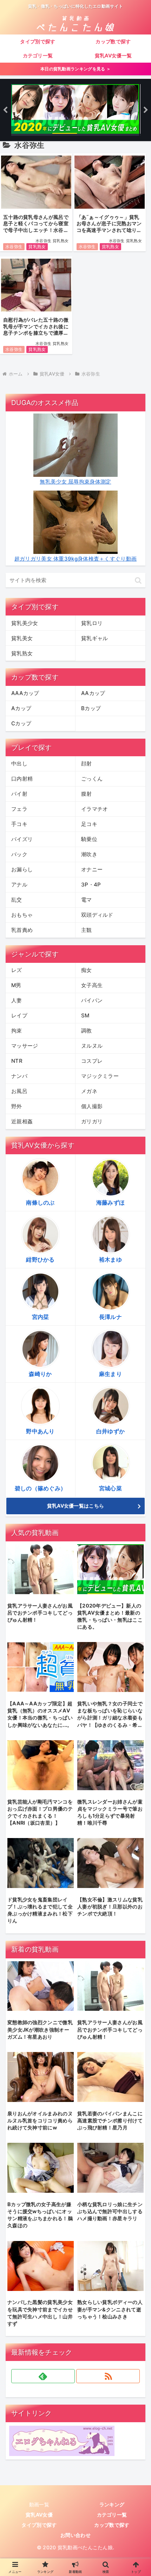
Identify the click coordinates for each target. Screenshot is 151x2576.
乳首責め (22, 930)
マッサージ (25, 1046)
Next (146, 110)
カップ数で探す (112, 2525)
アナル (19, 885)
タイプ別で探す (39, 2525)
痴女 (87, 970)
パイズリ (22, 839)
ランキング (112, 2504)
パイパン (92, 1000)
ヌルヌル (92, 1046)
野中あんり (40, 1431)
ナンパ (19, 1076)
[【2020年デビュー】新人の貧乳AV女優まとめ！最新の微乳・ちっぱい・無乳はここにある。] (75, 110)
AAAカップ (25, 693)
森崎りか (40, 1374)
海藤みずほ (111, 1202)
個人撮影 (92, 1106)
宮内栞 (41, 1317)
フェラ (19, 809)
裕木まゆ (110, 1259)
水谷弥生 (14, 247)
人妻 (17, 1000)
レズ (17, 970)
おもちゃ (22, 915)
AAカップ (93, 693)
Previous (5, 110)
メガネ (89, 1091)
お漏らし (22, 869)
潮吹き (89, 854)
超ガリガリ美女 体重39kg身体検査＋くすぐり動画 (76, 559)
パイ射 (19, 794)
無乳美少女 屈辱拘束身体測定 (75, 482)
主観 (87, 930)
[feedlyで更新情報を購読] (43, 2376)
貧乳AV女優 (39, 2515)
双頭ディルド (97, 915)
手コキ (19, 824)
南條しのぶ (40, 1202)
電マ (87, 900)
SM (85, 1015)
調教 (87, 1031)
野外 (17, 1106)
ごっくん (92, 779)
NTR (17, 1061)
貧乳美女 (22, 638)
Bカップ (91, 708)
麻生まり (110, 1374)
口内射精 (22, 779)
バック (19, 854)
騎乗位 (89, 839)
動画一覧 (39, 2504)
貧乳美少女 (25, 623)
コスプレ (92, 1061)
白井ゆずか (111, 1431)
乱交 (17, 900)
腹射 (87, 794)
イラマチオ (95, 809)
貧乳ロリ (92, 623)
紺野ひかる (40, 1259)
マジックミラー (100, 1076)
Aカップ (21, 708)
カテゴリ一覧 (112, 2515)
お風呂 (19, 1091)
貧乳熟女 (37, 247)
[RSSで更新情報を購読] (108, 2376)
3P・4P (91, 885)
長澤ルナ (110, 1317)
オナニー (92, 869)
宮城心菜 (110, 1488)
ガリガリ (92, 1121)
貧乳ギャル (95, 638)
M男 (16, 985)
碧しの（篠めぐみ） (41, 1488)
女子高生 (92, 985)
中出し (19, 763)
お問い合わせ (75, 2535)
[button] (138, 580)
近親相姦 (22, 1121)
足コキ (89, 824)
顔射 (87, 763)
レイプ (19, 1015)
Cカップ (21, 723)
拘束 (17, 1031)
